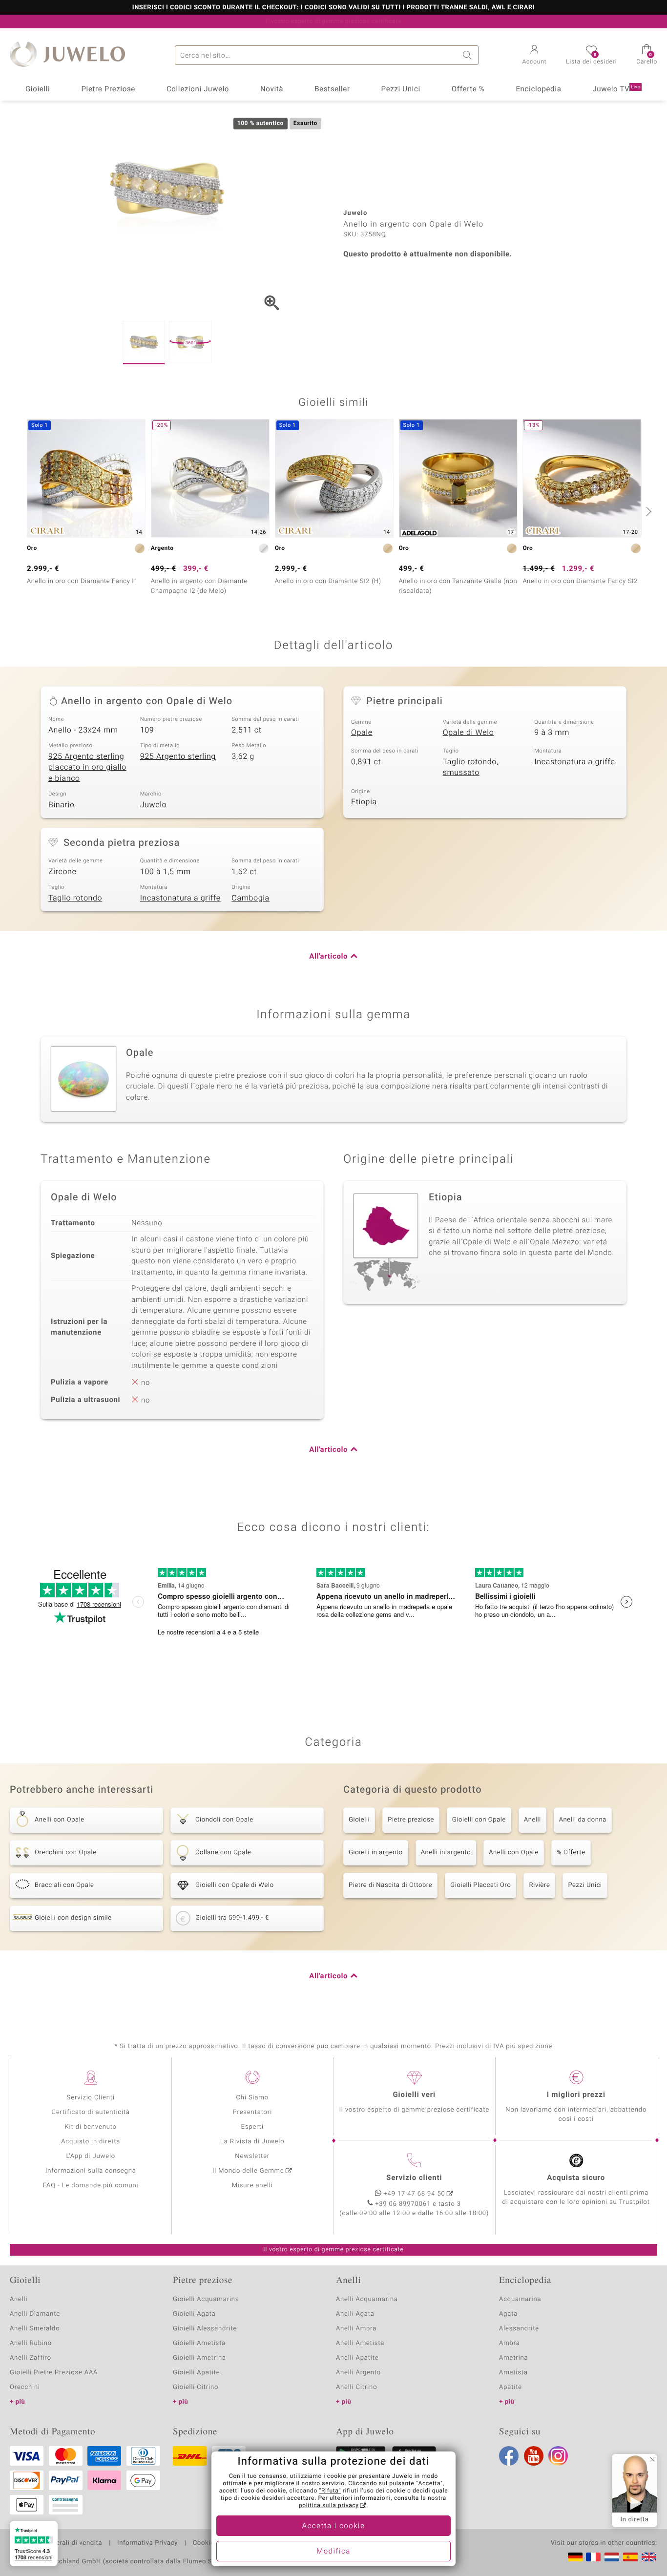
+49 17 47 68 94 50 (415, 2194)
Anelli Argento (358, 2373)
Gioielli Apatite (196, 2373)
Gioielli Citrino (196, 2387)
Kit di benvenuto (91, 2127)
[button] (535, 56)
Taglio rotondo (75, 898)
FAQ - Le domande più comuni (91, 2186)
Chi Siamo (252, 2098)
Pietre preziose (411, 1820)
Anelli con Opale (514, 1853)
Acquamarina (520, 2299)
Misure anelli (252, 2186)
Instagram (558, 2456)
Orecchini (25, 2387)
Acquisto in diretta (91, 2142)
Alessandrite (519, 2329)
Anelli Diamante (35, 2314)
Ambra (510, 2343)
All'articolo (328, 957)
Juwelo (154, 805)
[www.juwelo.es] (630, 2557)
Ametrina (514, 2358)
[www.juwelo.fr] (593, 2557)
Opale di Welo (469, 733)
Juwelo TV (616, 89)
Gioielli (38, 89)
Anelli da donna (583, 1820)
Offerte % (468, 89)
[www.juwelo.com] (649, 2557)
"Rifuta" (330, 2491)
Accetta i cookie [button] (334, 2526)
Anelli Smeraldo (35, 2329)
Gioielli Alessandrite (205, 2329)
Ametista (513, 2373)
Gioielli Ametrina (199, 2358)
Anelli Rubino (31, 2343)
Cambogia (250, 898)
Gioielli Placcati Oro (480, 1885)
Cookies (205, 2543)
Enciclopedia (538, 89)
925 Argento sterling (178, 756)
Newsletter (252, 2156)
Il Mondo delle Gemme (248, 2171)
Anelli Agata (355, 2314)
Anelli (532, 1820)
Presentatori (252, 2112)
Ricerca (469, 55)
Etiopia (364, 802)
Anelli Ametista (360, 2343)
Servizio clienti (414, 2178)
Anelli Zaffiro (31, 2358)
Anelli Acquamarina (367, 2299)
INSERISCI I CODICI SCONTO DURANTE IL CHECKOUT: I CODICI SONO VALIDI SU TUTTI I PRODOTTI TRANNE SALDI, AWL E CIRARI (333, 8)
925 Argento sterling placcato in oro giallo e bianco (87, 767)
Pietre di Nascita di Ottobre (390, 1885)
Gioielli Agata (194, 2314)
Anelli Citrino (356, 2387)
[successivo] (647, 511)
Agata (508, 2314)
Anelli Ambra (356, 2329)
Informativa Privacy (147, 2543)
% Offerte (571, 1853)
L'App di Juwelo (91, 2156)
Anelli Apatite (357, 2358)
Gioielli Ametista (199, 2343)
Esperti (252, 2127)
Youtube (534, 2456)
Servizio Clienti (91, 2098)
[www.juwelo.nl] (612, 2557)
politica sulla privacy (329, 2506)
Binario (62, 805)
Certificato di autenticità (91, 2112)
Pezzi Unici (401, 89)
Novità (272, 89)
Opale (362, 733)
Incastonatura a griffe (574, 762)
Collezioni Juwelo (198, 89)
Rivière (539, 1885)
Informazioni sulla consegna (91, 2171)
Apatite (511, 2387)
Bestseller (332, 89)
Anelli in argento (446, 1853)
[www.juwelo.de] (575, 2557)
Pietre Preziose (108, 89)
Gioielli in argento (376, 1853)
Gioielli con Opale (479, 1820)
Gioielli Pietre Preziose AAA (54, 2373)
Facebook (509, 2456)
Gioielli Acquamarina (206, 2299)
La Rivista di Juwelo (252, 2142)
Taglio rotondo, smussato (471, 767)
